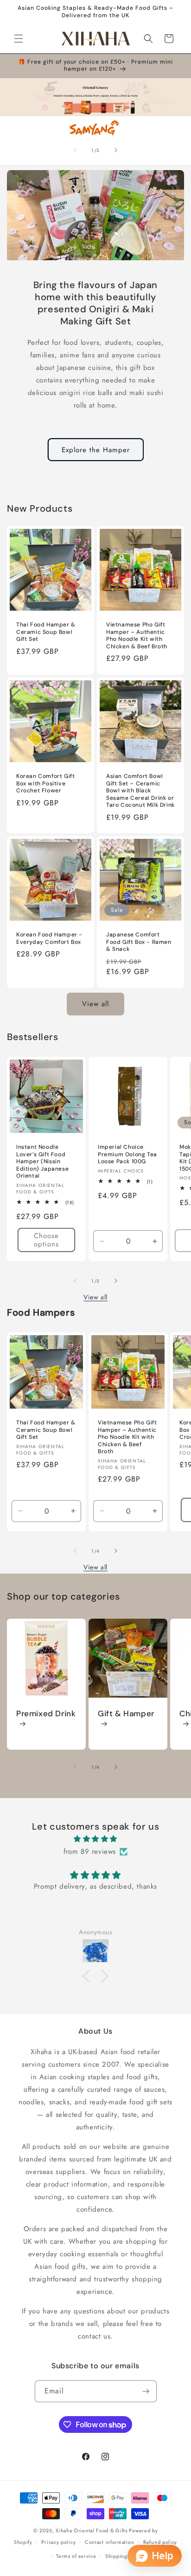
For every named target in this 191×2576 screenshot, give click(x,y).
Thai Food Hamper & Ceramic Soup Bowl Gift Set (46, 632)
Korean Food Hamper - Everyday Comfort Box (49, 939)
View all (95, 1004)
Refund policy (160, 2542)
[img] (95, 1839)
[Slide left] (75, 150)
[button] (19, 39)
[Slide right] (116, 150)
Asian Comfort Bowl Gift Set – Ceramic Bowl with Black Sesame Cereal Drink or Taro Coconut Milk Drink (140, 791)
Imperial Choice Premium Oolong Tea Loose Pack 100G (127, 1154)
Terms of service (76, 2556)
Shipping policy (125, 2556)
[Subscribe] (146, 2391)
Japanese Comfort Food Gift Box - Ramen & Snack (139, 942)
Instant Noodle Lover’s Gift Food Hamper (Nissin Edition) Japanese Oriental (42, 1162)
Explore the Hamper (96, 450)
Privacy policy (58, 2542)
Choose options (46, 1240)
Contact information (109, 2542)
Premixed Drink (46, 1713)
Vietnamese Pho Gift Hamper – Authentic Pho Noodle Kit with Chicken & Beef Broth (137, 636)
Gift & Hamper (126, 1713)
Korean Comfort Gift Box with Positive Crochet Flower (45, 784)
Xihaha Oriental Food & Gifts (92, 2530)
